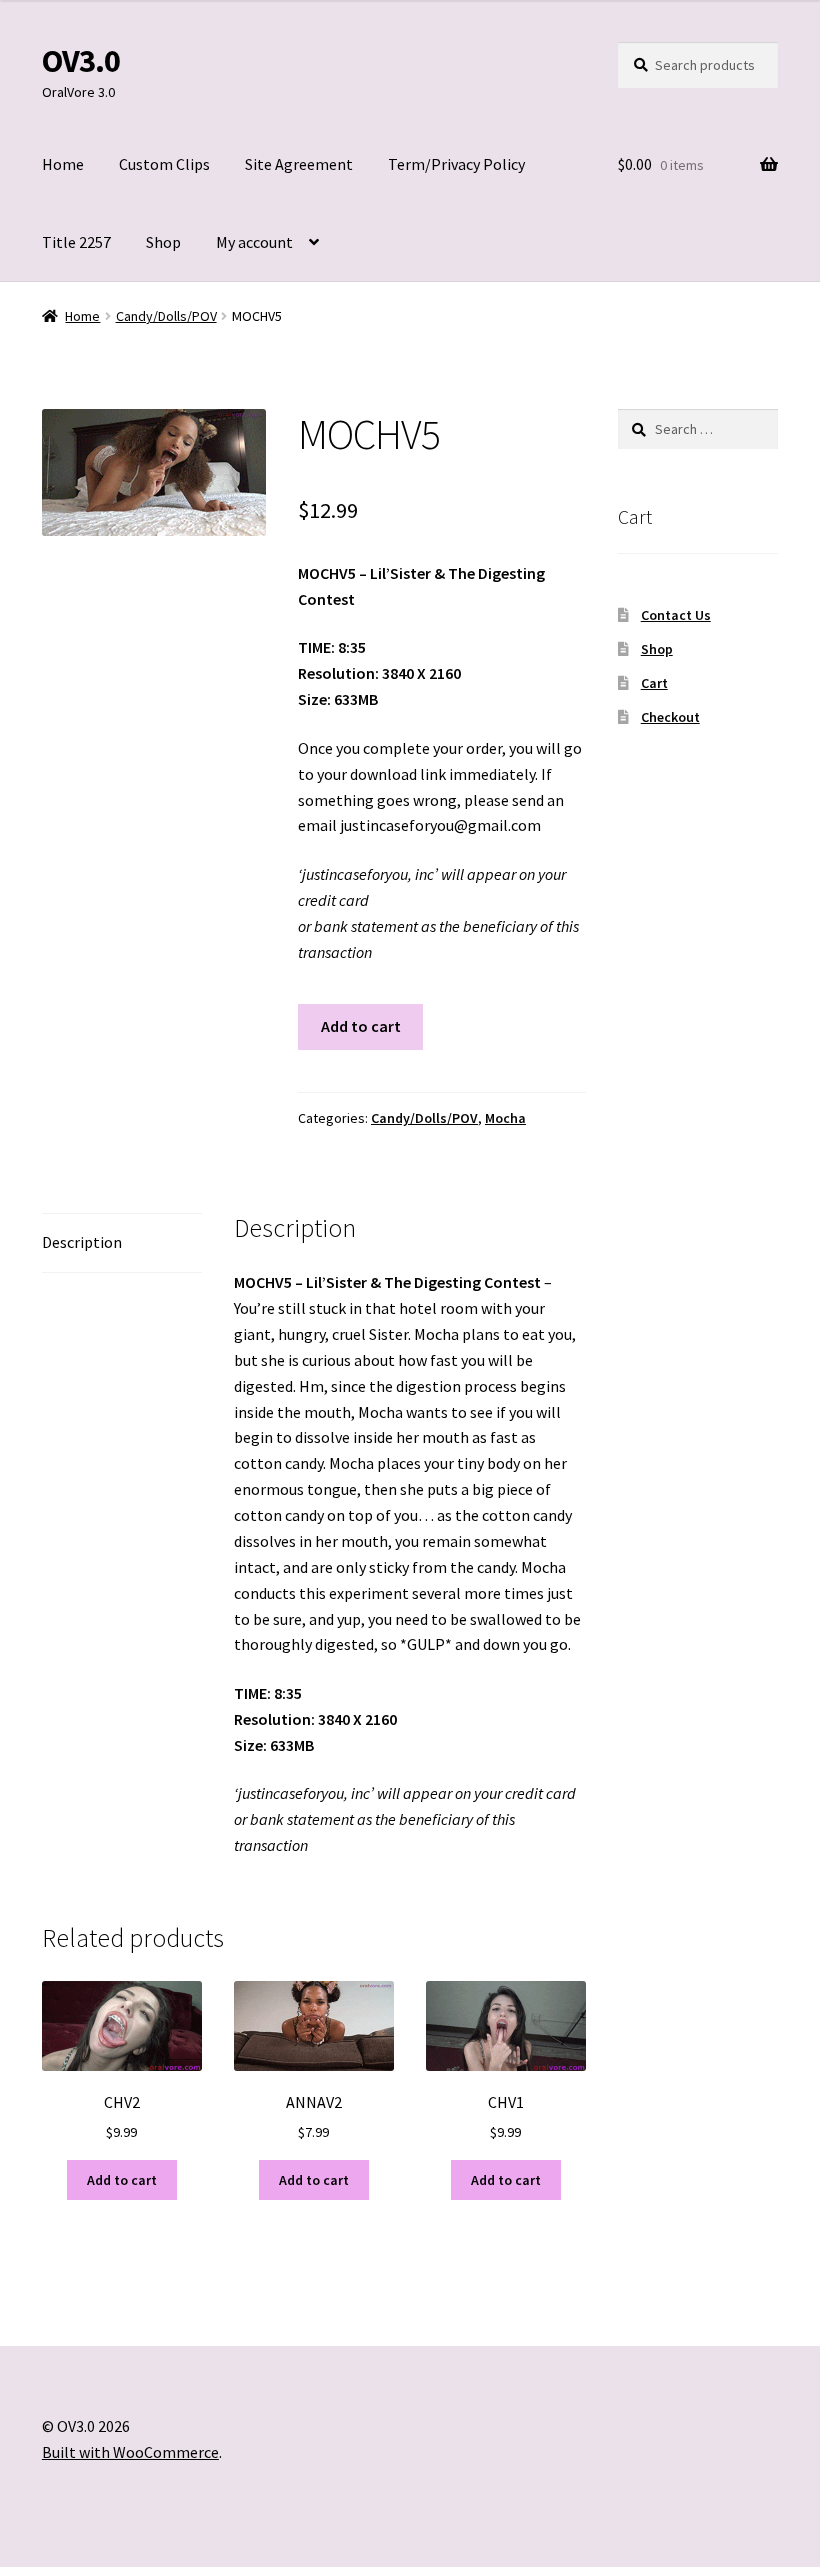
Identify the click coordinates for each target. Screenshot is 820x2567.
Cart (654, 683)
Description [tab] (82, 1242)
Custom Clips (164, 164)
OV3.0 (81, 61)
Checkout (670, 717)
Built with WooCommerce (130, 2452)
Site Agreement (299, 164)
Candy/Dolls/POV (166, 316)
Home (63, 164)
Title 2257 (76, 242)
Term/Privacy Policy (456, 164)
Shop (163, 242)
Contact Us (676, 615)
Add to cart (361, 1026)
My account (254, 242)
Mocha (505, 1118)
